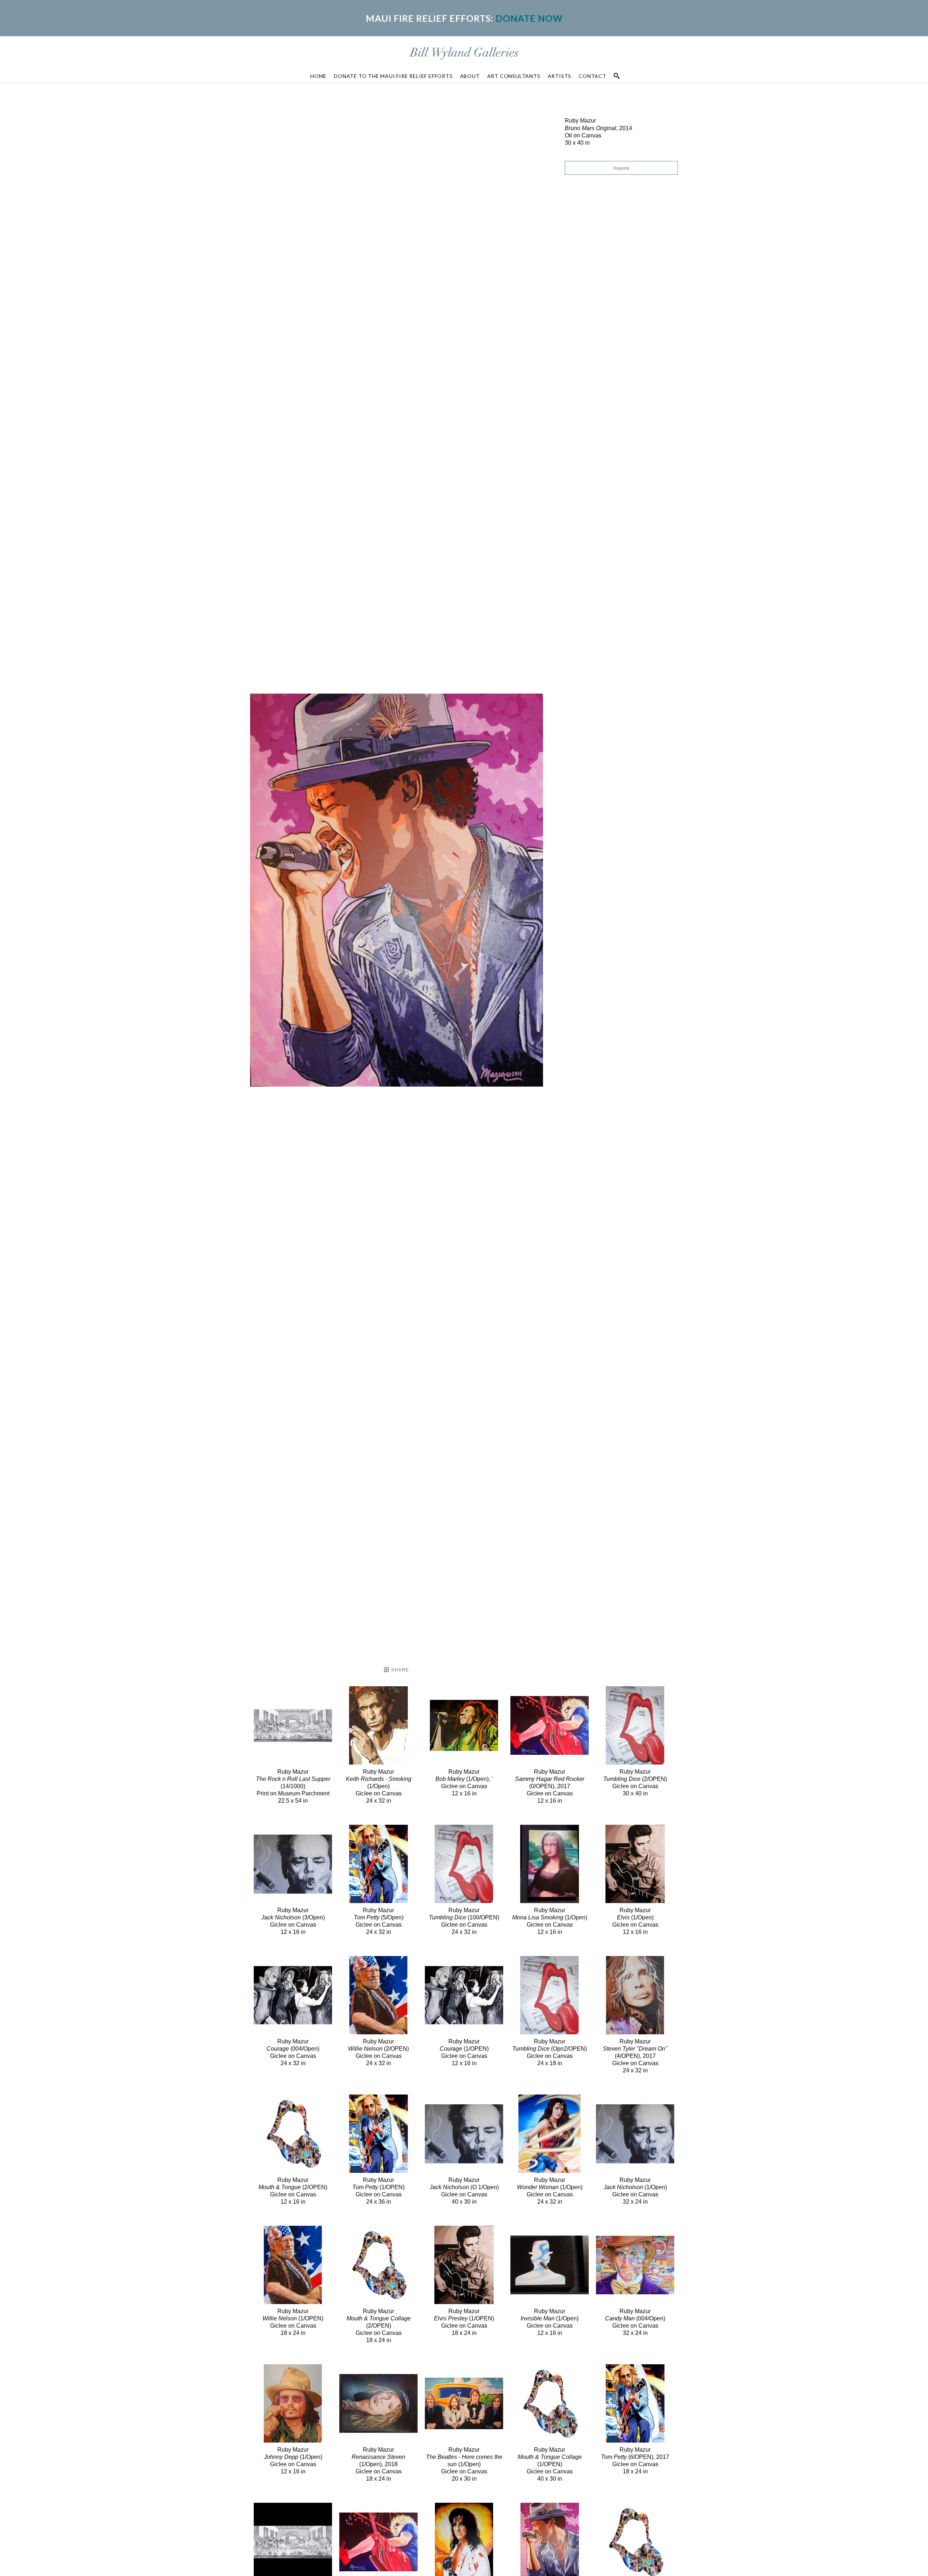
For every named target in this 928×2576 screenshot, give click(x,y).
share (399, 1670)
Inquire (621, 168)
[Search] (617, 76)
